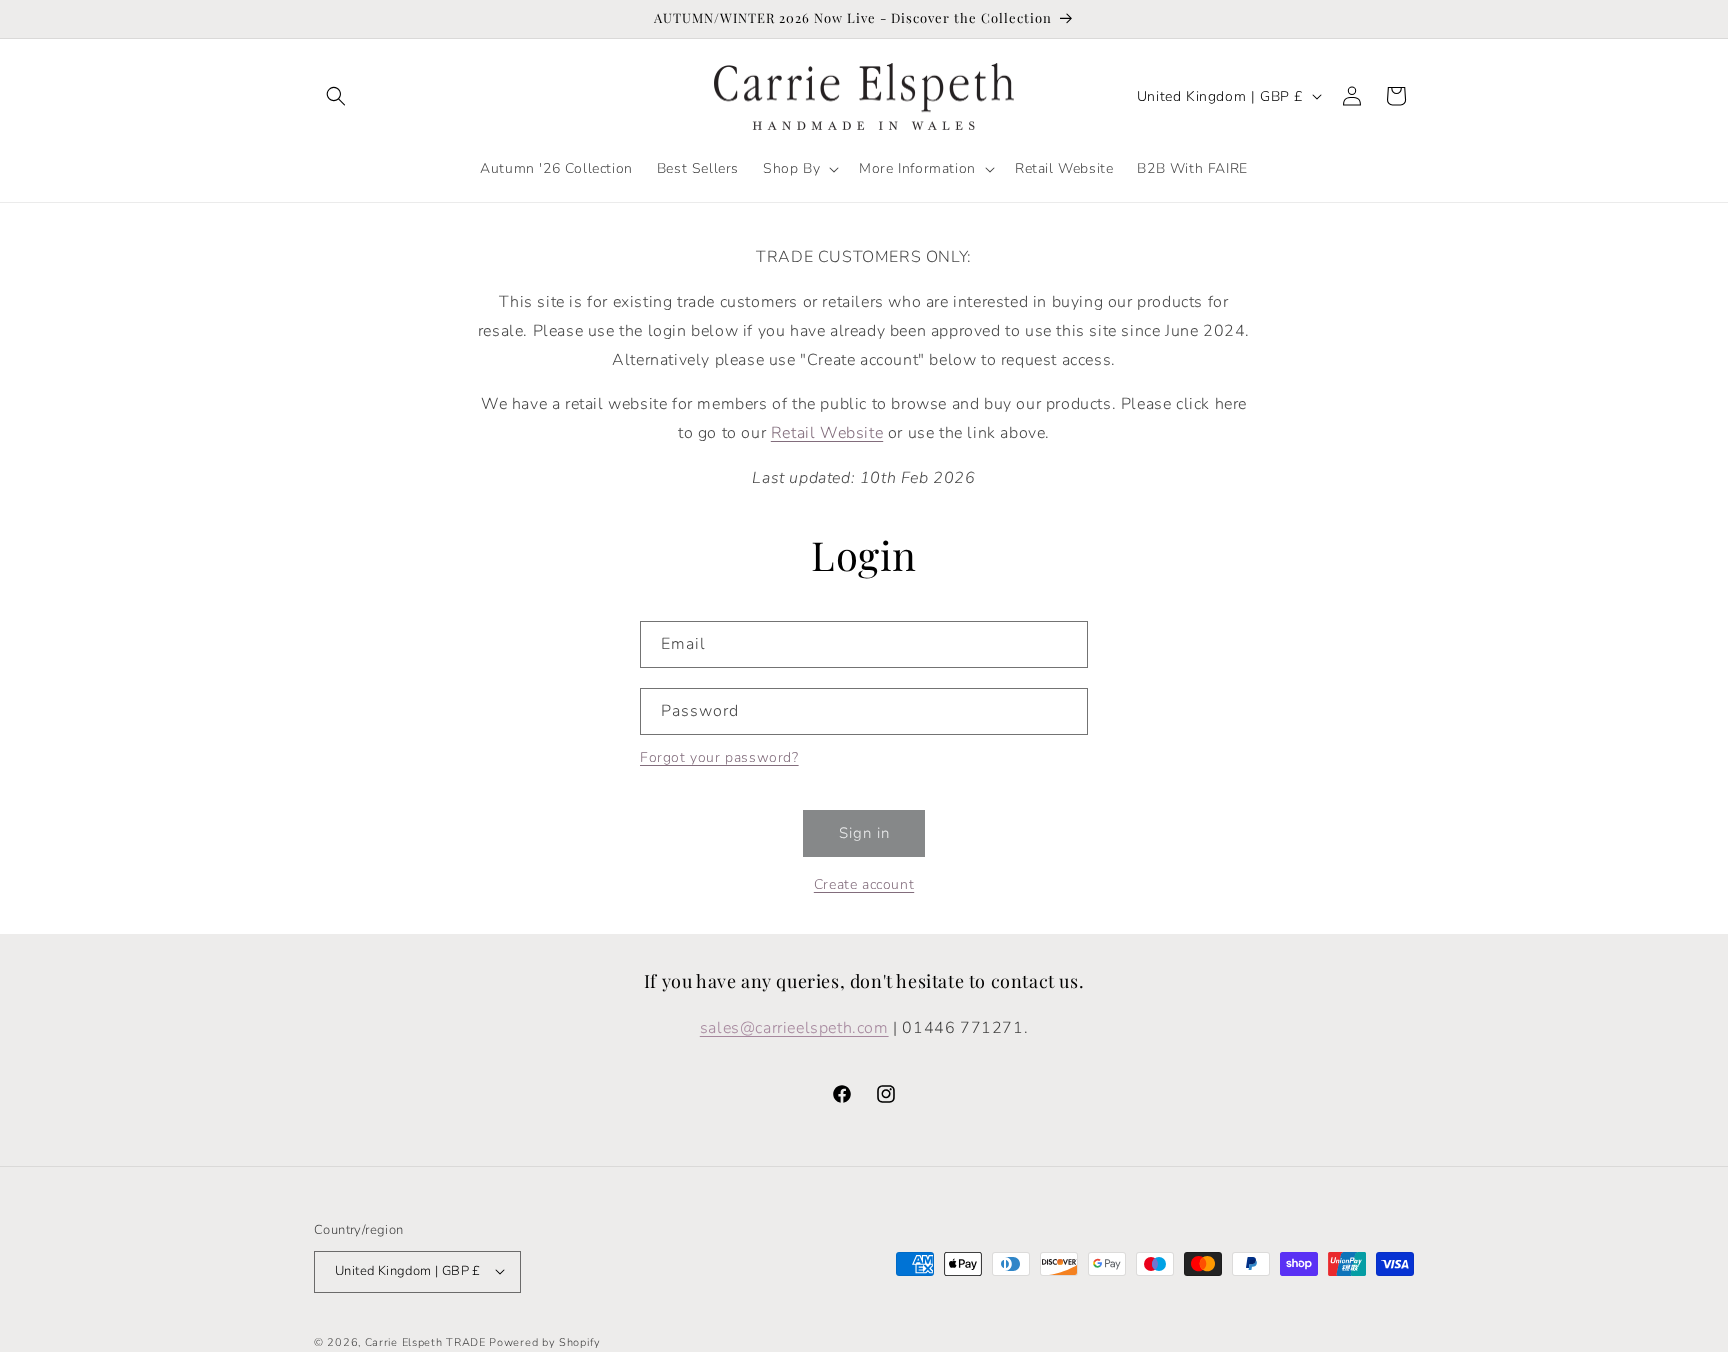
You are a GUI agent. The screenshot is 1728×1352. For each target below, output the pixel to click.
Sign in (864, 833)
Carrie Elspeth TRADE (425, 1341)
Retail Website (827, 433)
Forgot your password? (719, 757)
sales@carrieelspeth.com (794, 1027)
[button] (336, 96)
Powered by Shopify (545, 1341)
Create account (864, 884)
